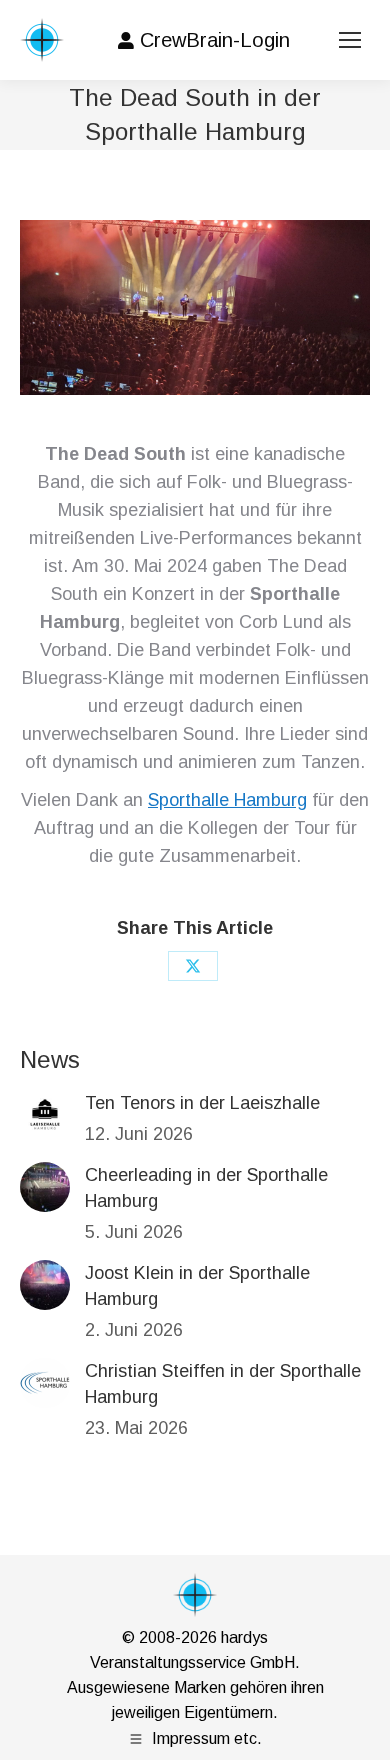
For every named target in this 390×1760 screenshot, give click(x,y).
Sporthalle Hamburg (227, 800)
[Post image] (45, 1115)
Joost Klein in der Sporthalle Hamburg (197, 1286)
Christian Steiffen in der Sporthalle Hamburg (223, 1384)
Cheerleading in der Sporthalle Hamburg (206, 1188)
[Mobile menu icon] (350, 40)
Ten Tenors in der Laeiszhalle (202, 1103)
